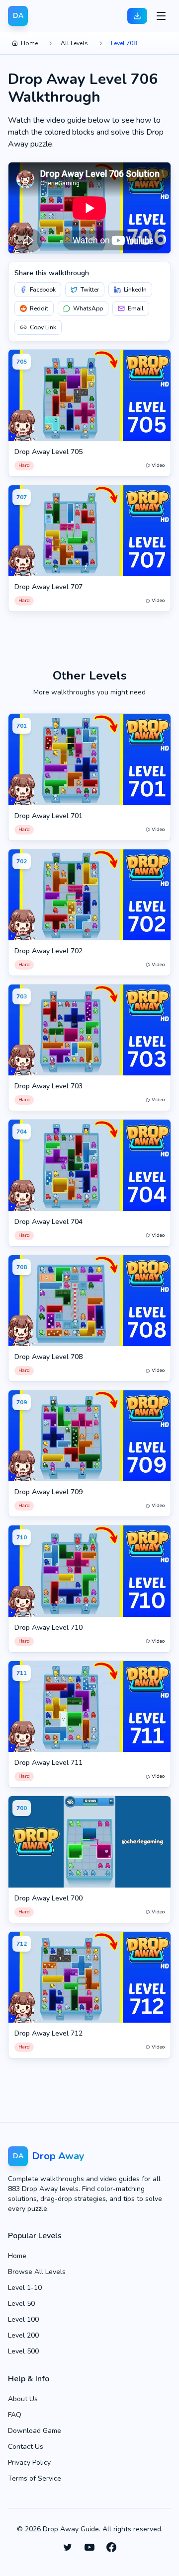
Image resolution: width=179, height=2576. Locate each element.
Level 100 (23, 2319)
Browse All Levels (37, 2272)
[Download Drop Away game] (137, 16)
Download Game (35, 2431)
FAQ (15, 2415)
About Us (23, 2399)
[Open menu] (161, 16)
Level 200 (23, 2335)
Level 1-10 (25, 2288)
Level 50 (21, 2304)
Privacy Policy (29, 2462)
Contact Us (26, 2447)
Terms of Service (35, 2478)
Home (29, 43)
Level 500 (23, 2351)
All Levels (74, 43)
